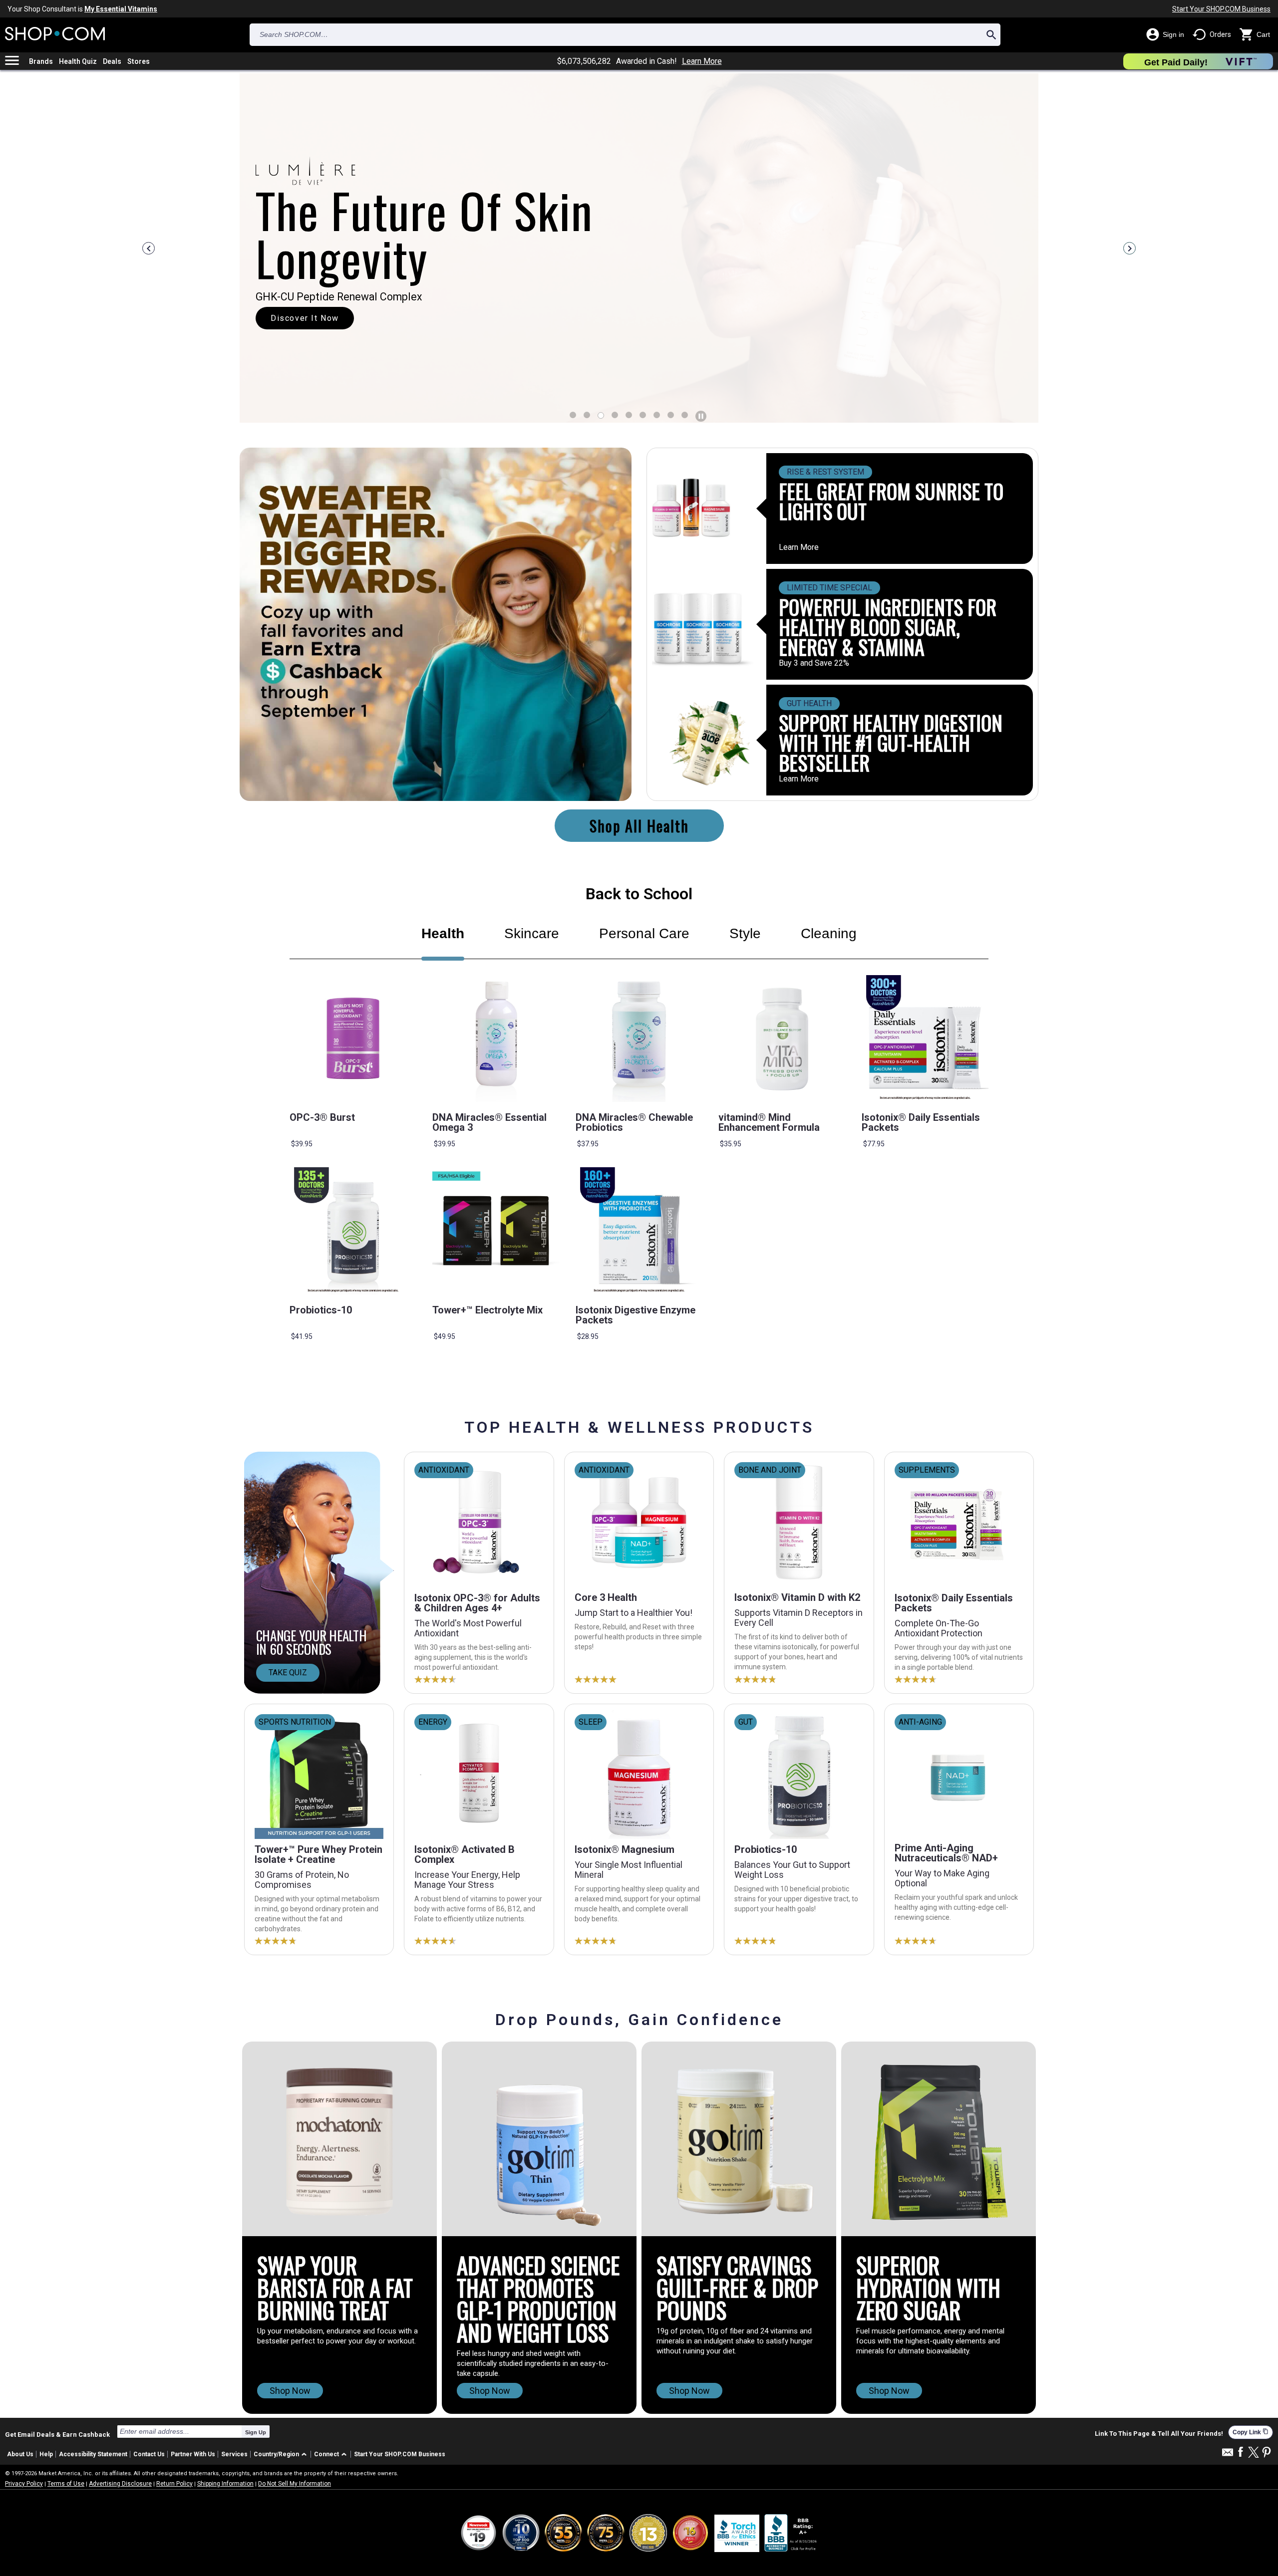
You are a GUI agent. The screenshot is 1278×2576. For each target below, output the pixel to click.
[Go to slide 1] (587, 415)
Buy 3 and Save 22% (814, 663)
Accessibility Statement (93, 2454)
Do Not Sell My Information (295, 2484)
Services (234, 2454)
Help (46, 2454)
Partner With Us (193, 2454)
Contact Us (149, 2454)
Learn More (702, 61)
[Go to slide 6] (657, 415)
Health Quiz (78, 61)
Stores (139, 61)
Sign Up (256, 2432)
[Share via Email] (1228, 2455)
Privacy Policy (24, 2484)
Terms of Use (66, 2484)
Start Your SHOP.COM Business (1221, 9)
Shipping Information (225, 2484)
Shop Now (290, 2391)
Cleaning (829, 933)
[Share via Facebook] (1241, 2452)
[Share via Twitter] (1254, 2453)
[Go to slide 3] (615, 415)
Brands (41, 61)
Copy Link (1251, 2432)
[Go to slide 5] (643, 415)
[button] (282, 2454)
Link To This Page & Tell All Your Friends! (1159, 2434)
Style (745, 933)
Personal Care (644, 933)
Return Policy (174, 2484)
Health (443, 933)
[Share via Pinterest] (1267, 2453)
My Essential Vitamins (121, 9)
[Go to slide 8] (685, 415)
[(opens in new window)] (791, 2533)
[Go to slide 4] (629, 415)
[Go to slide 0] (573, 415)
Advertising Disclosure (120, 2484)
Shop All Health (639, 826)
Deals (112, 61)
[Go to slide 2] (601, 415)
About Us (20, 2454)
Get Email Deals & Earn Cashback (57, 2434)
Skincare (532, 933)
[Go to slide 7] (671, 415)
